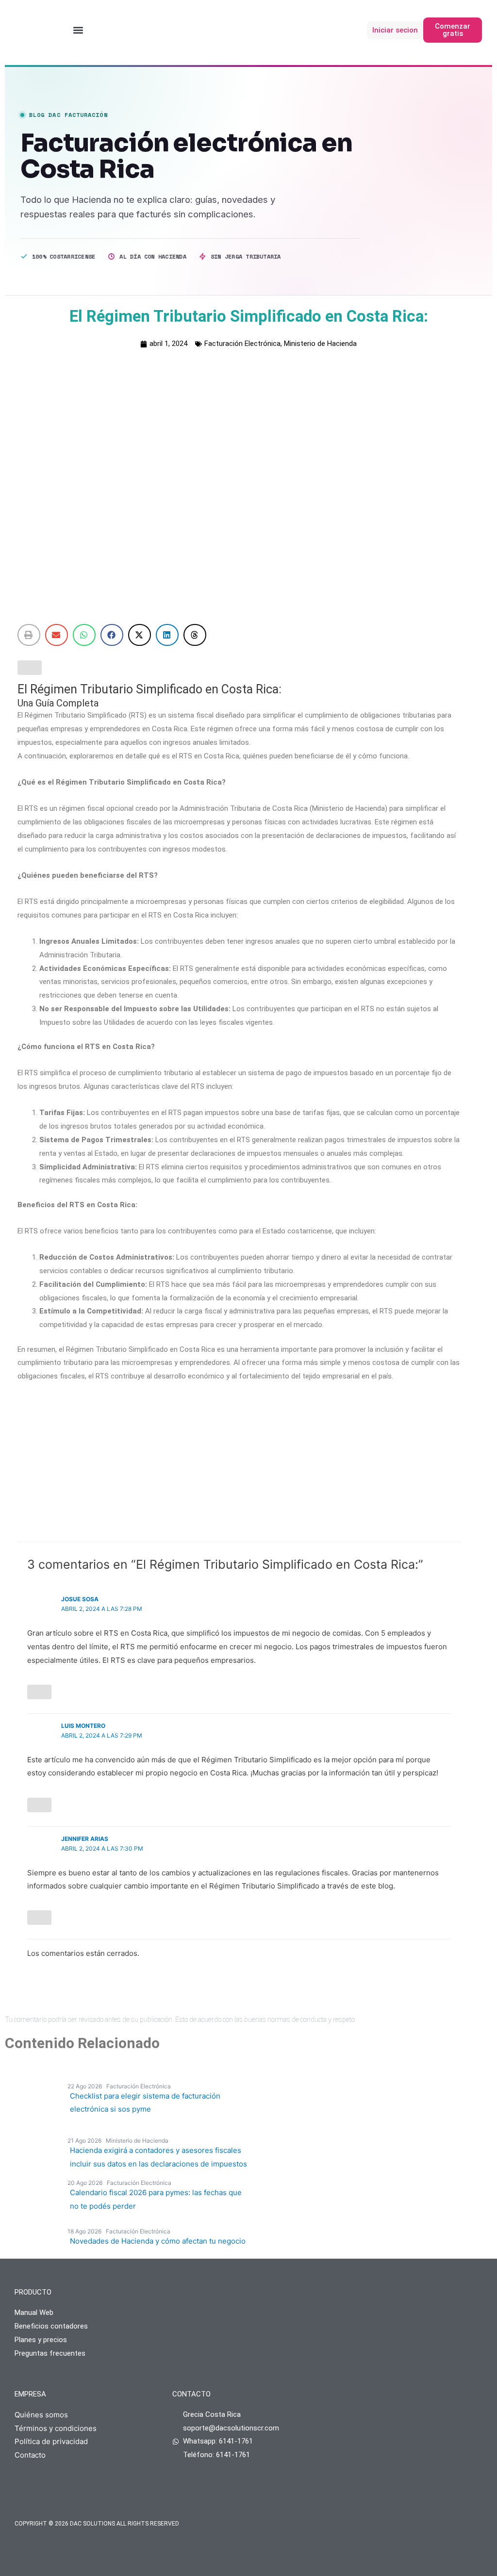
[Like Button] (30, 668)
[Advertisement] (239, 1464)
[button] (78, 30)
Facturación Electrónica (242, 344)
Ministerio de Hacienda (320, 344)
